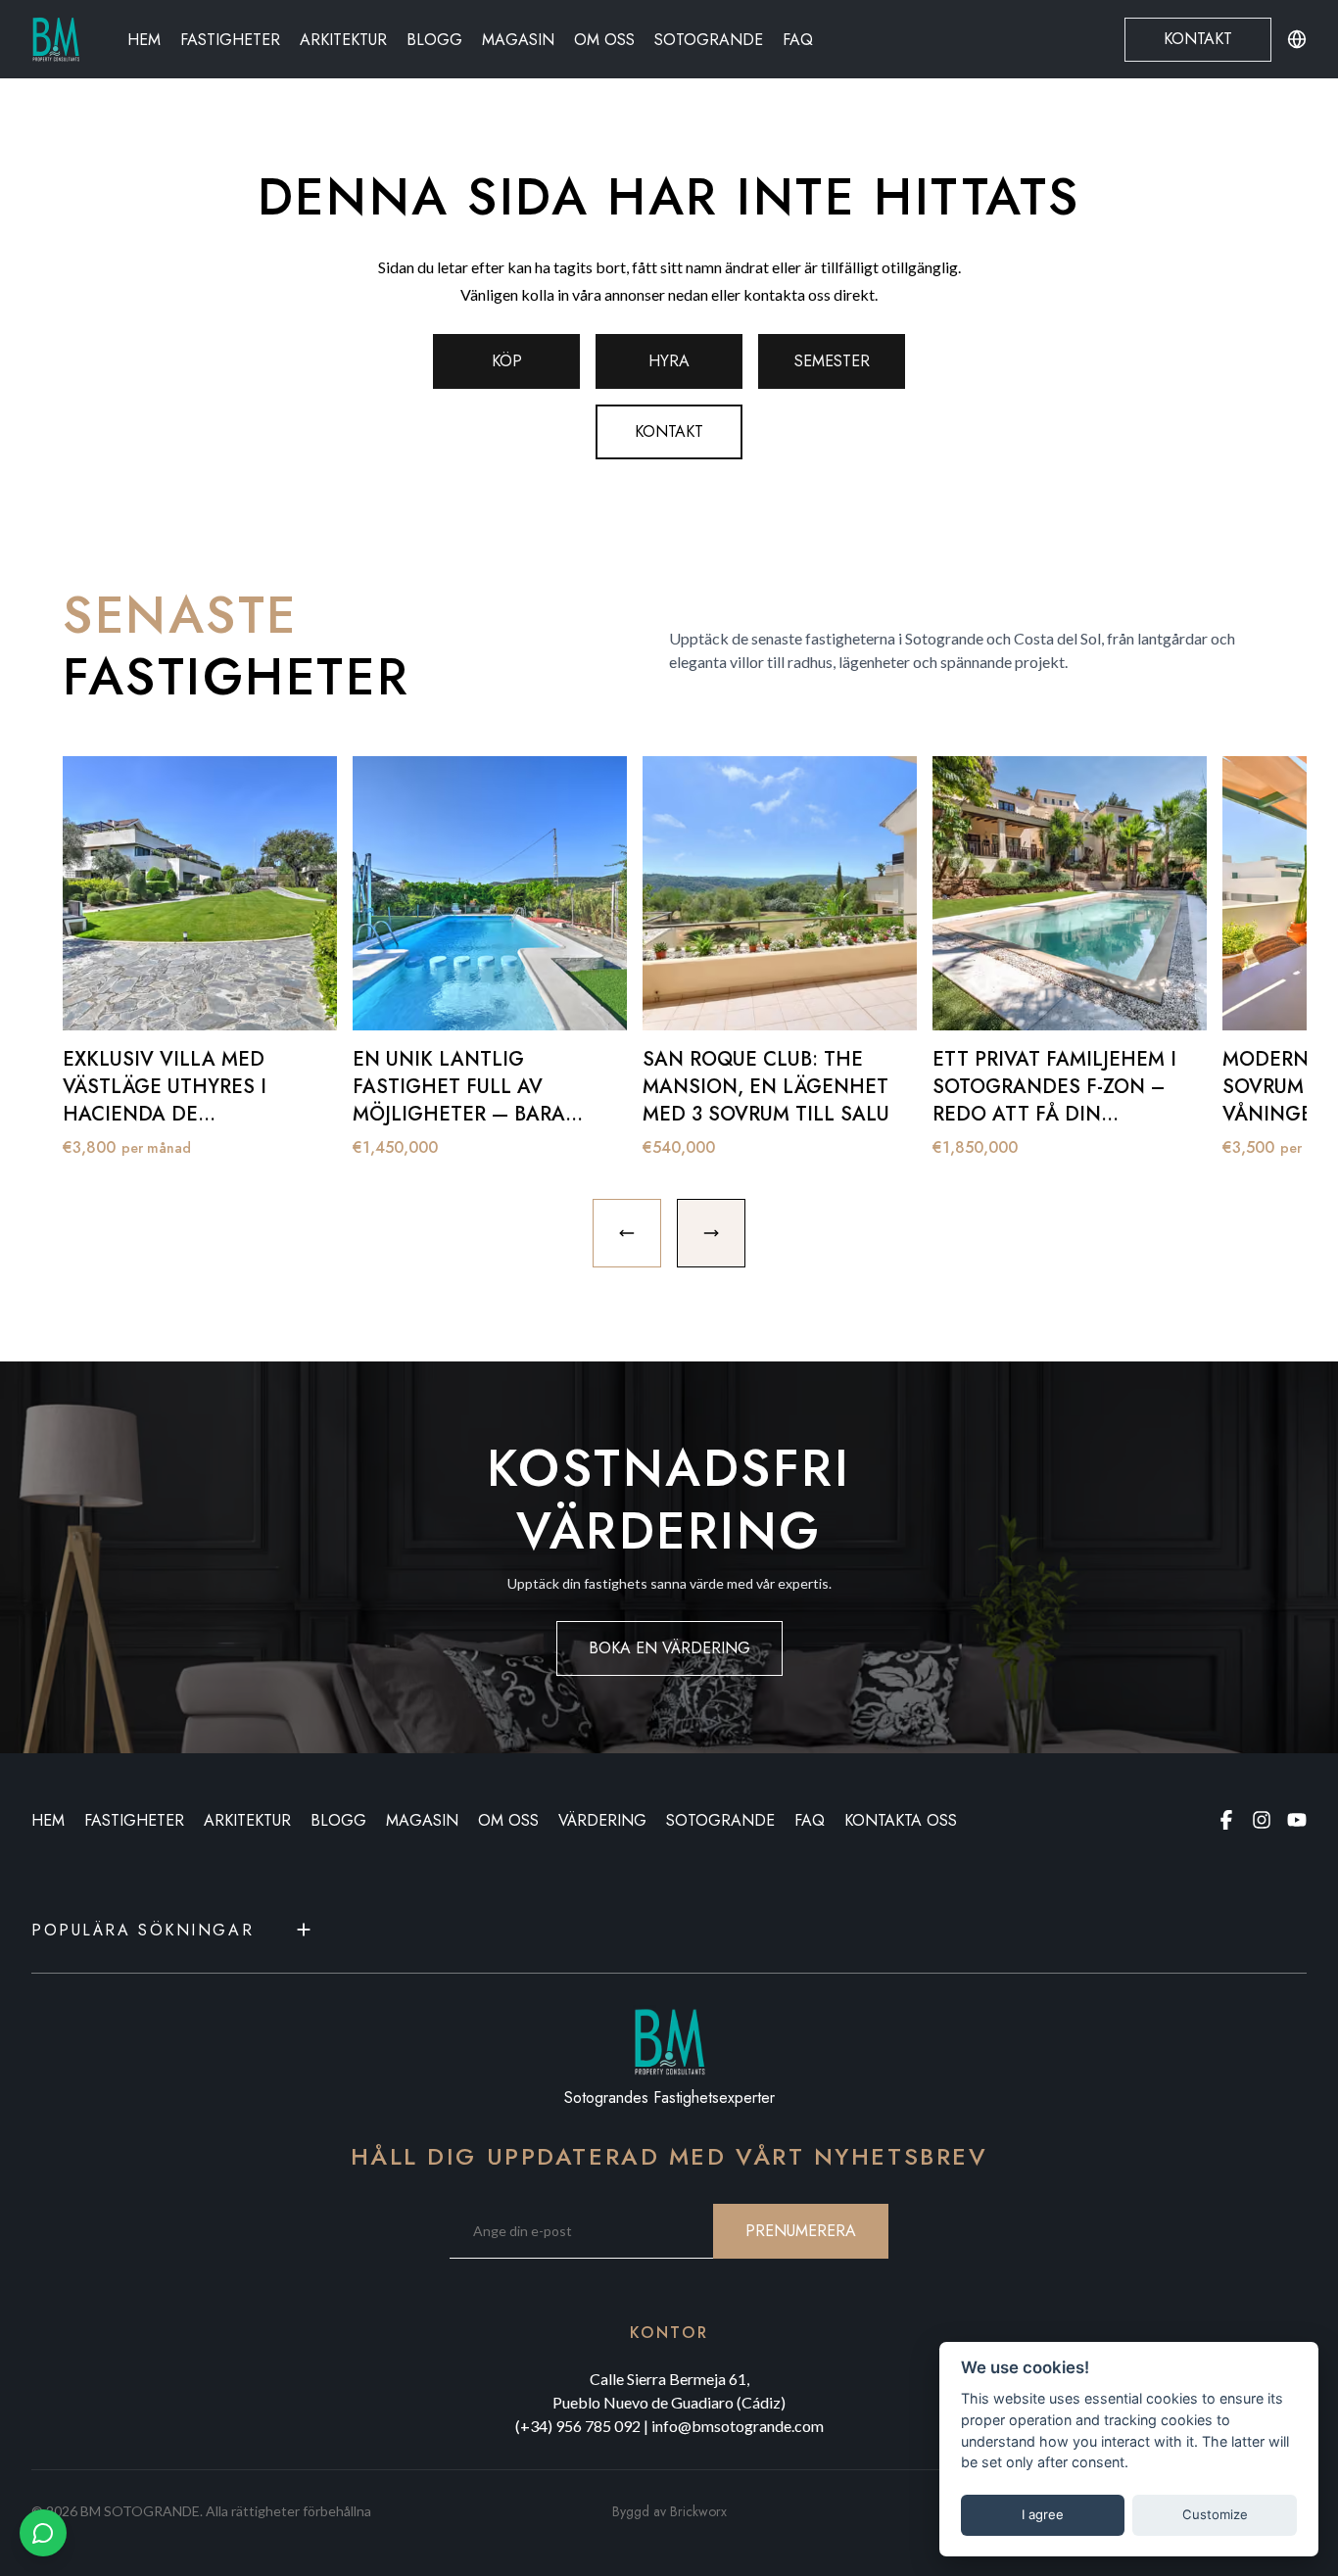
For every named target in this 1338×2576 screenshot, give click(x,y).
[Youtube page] (1297, 1820)
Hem (144, 40)
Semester (832, 361)
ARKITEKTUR (247, 1820)
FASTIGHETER (134, 1820)
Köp (507, 361)
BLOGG (338, 1820)
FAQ (798, 40)
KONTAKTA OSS (901, 1820)
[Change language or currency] (1297, 39)
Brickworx (698, 2511)
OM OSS (508, 1820)
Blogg (434, 40)
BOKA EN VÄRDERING (669, 1648)
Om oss (604, 40)
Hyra (669, 361)
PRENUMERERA (801, 2231)
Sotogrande (709, 40)
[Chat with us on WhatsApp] (43, 2533)
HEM (48, 1820)
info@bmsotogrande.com (738, 2426)
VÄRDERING (602, 1820)
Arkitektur (343, 40)
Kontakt (1198, 39)
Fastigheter (230, 40)
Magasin (518, 40)
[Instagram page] (1262, 1820)
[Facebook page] (1226, 1820)
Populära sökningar (143, 1930)
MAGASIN (422, 1820)
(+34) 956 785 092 (578, 2426)
